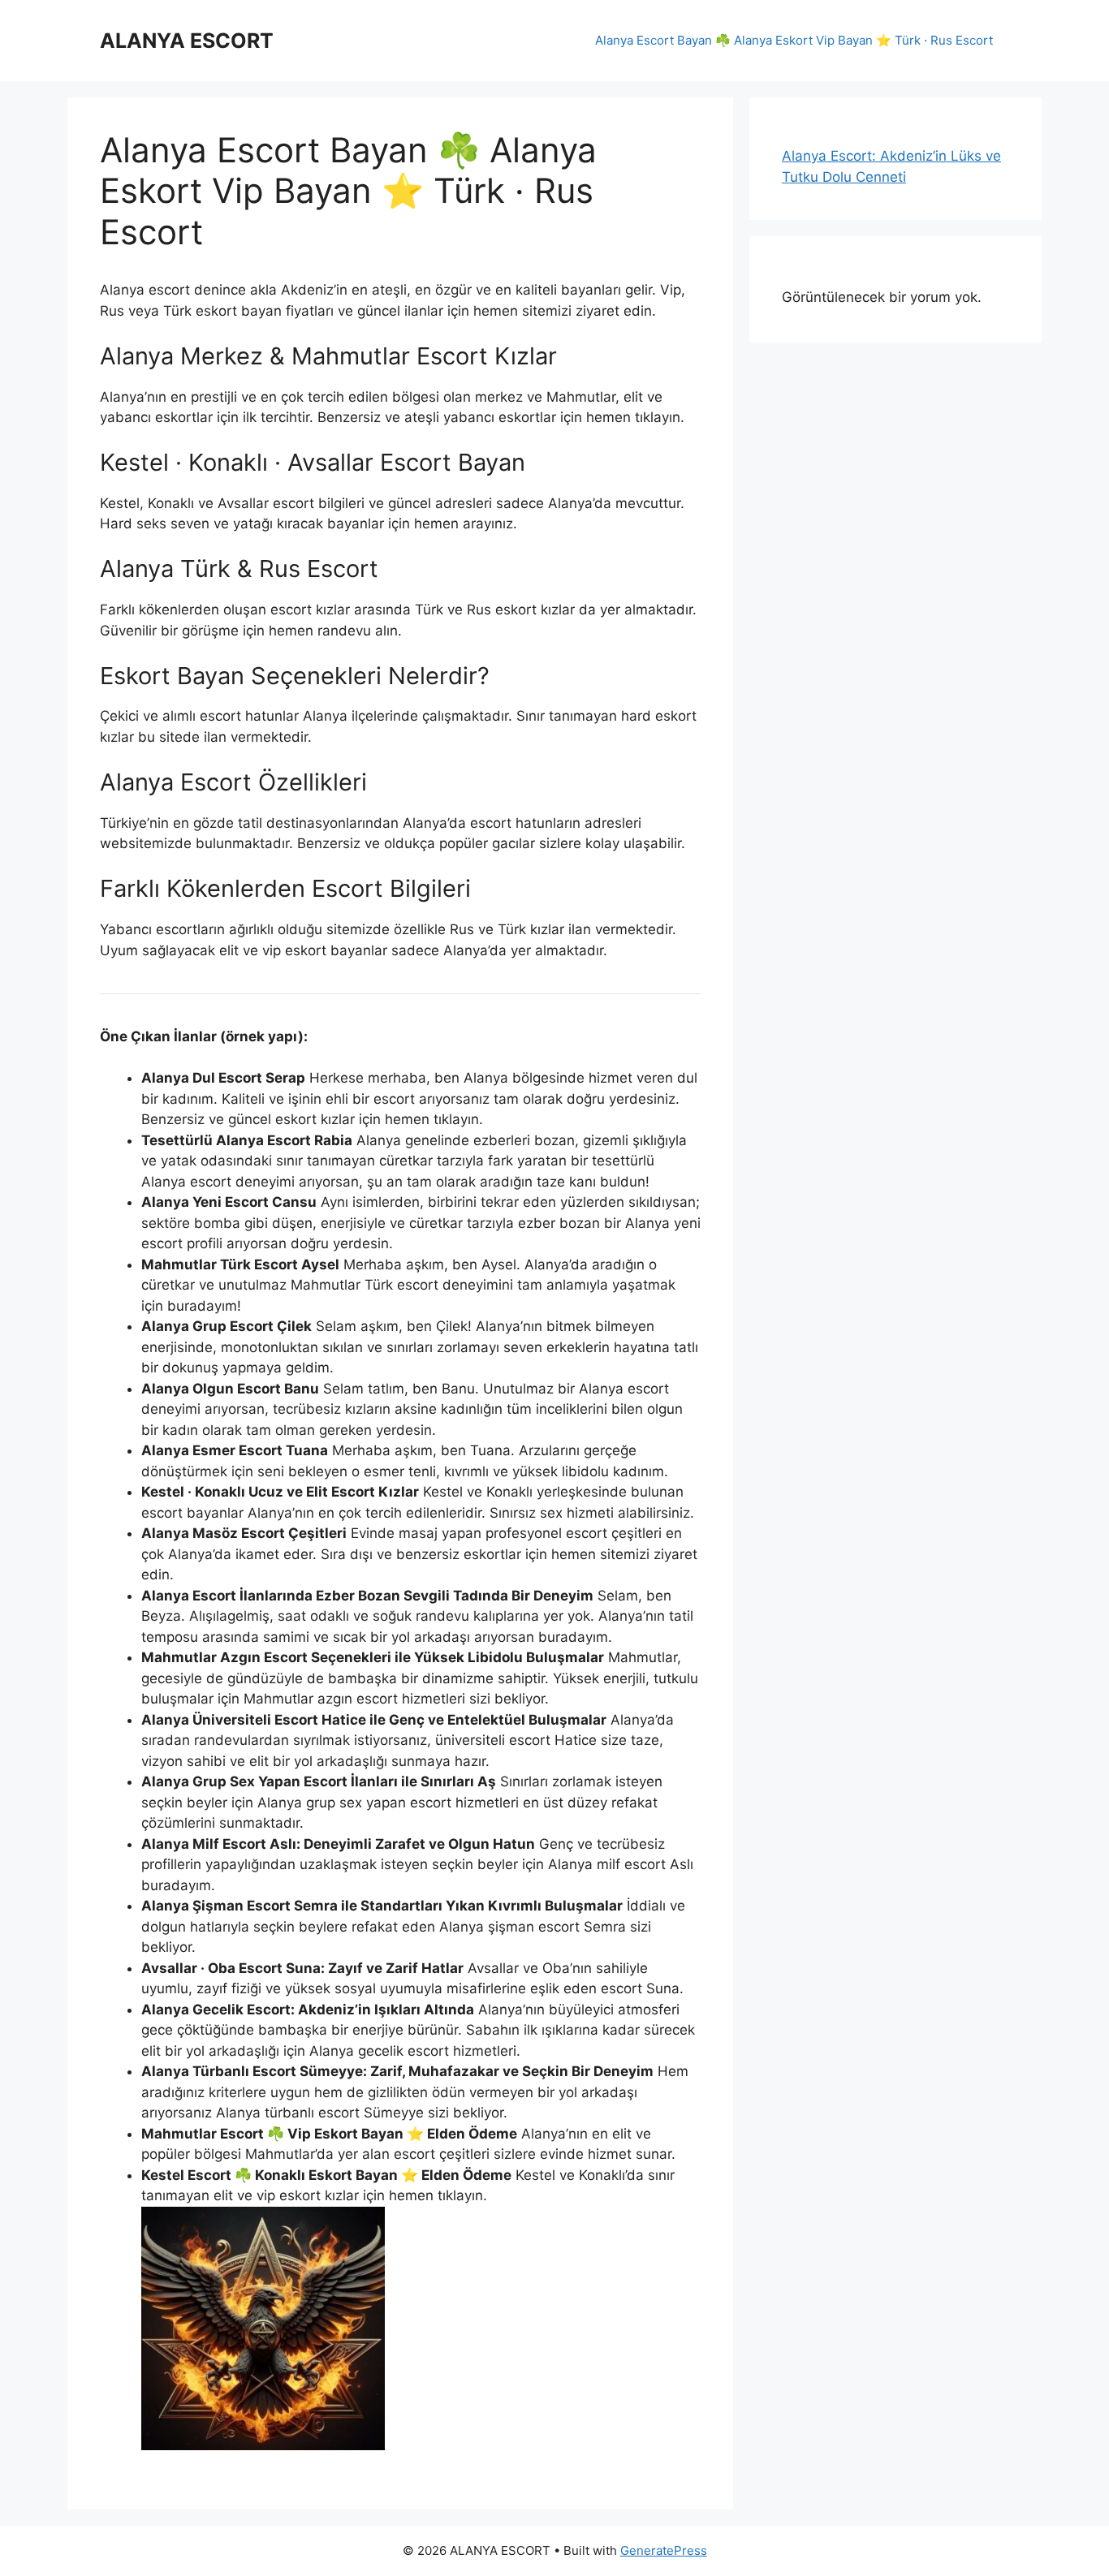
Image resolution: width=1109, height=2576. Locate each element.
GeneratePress (664, 2550)
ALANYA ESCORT (187, 41)
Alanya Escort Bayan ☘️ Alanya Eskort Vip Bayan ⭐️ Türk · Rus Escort (794, 40)
